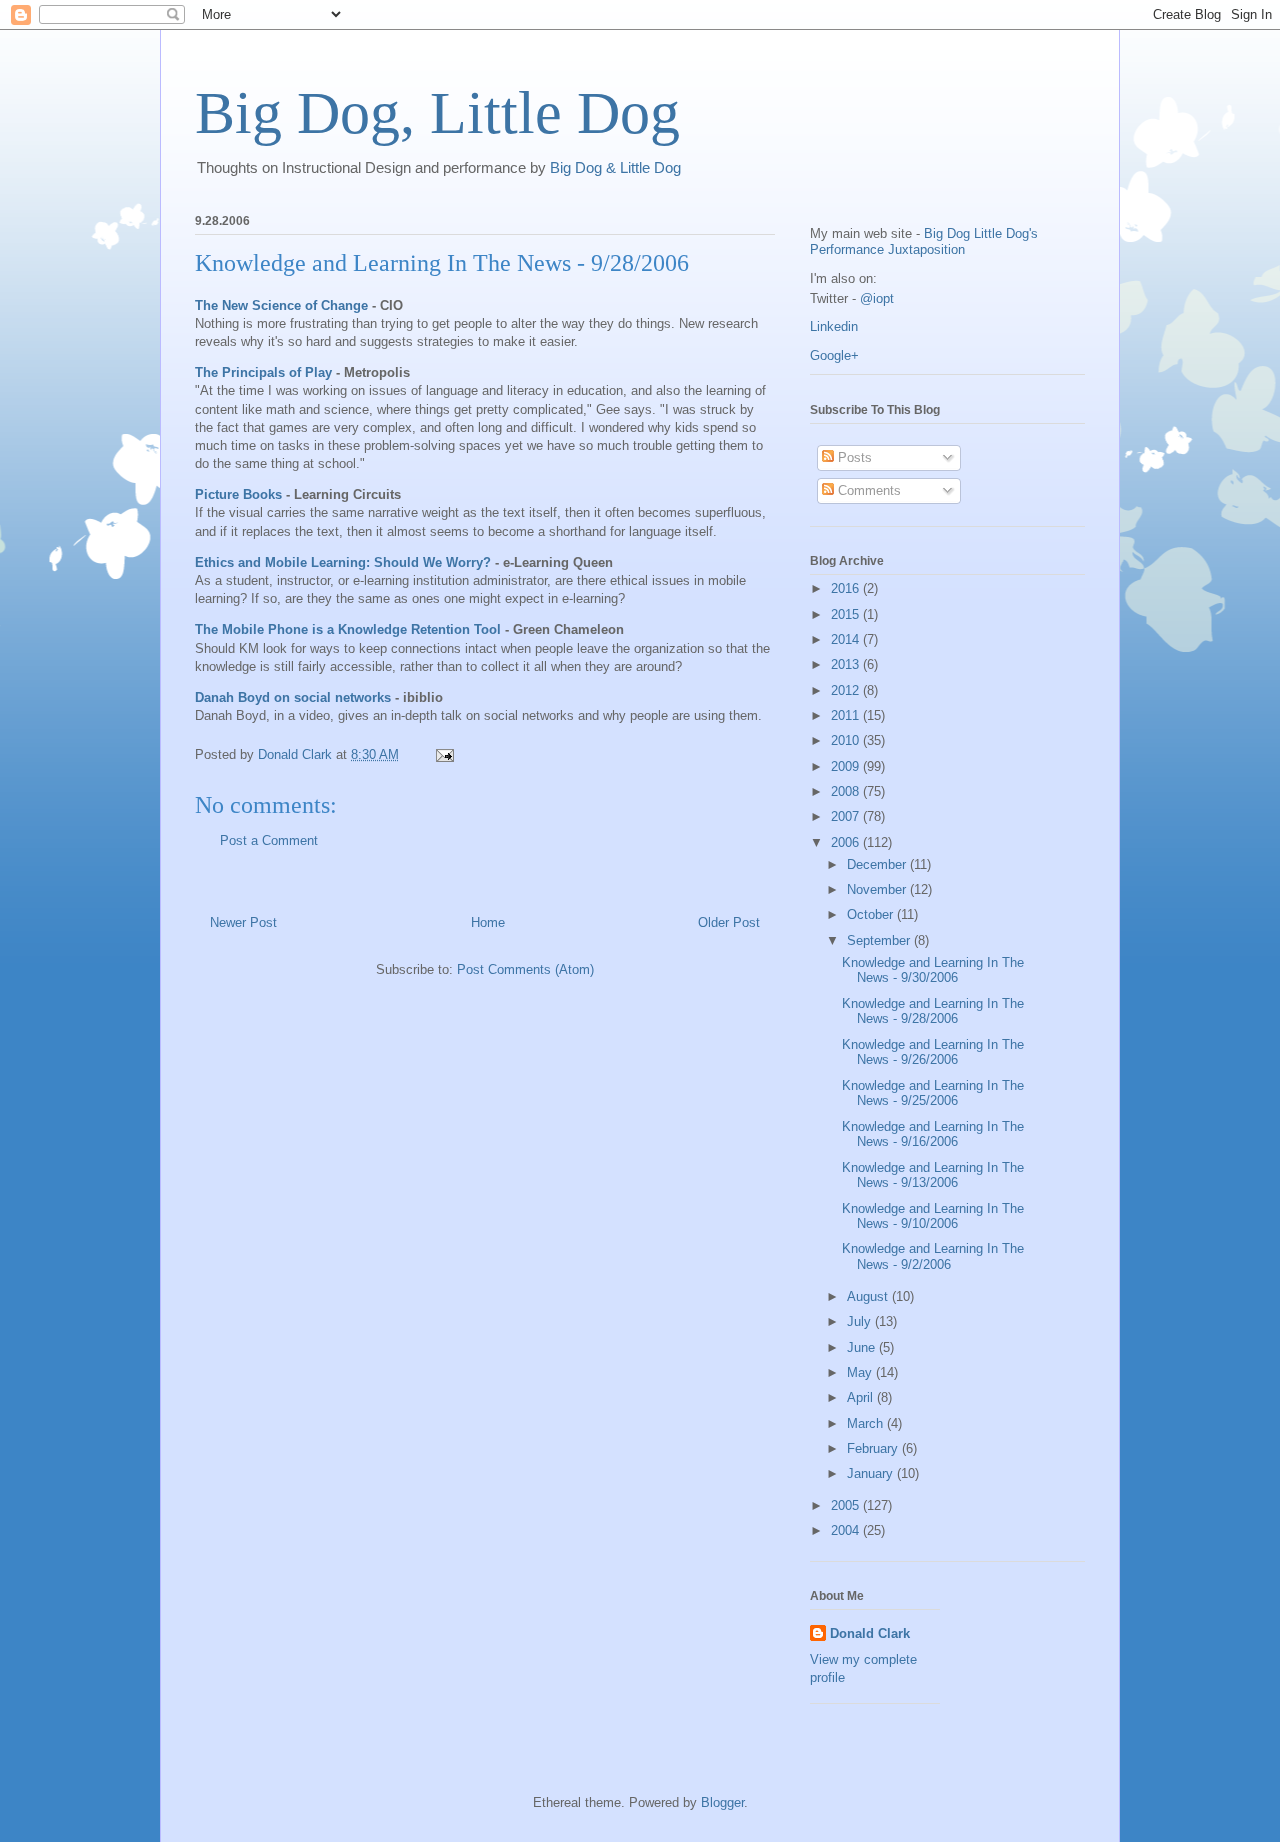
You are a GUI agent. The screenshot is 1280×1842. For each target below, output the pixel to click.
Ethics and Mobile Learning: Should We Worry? (343, 562)
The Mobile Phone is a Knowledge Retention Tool (348, 629)
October (872, 914)
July (861, 1321)
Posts (853, 457)
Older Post (729, 922)
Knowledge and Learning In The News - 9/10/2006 (933, 1216)
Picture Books (238, 494)
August (869, 1296)
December (878, 864)
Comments (867, 490)
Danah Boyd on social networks (293, 697)
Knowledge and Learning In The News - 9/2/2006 (933, 1256)
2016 (847, 588)
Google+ (834, 355)
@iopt (877, 298)
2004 (847, 1530)
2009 (847, 766)
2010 (847, 740)
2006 (847, 842)
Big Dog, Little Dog (437, 113)
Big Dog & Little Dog (615, 167)
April (862, 1397)
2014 (847, 639)
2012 (847, 690)
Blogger (722, 1802)
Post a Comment (269, 840)
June (863, 1347)
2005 (847, 1505)
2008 (847, 791)
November (878, 889)
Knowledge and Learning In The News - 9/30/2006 (933, 970)
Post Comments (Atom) (525, 969)
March (867, 1423)
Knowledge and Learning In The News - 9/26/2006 (933, 1052)
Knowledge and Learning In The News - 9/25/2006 (933, 1093)
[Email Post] (443, 754)
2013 (847, 664)
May (861, 1372)
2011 (847, 715)
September (880, 940)
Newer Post (243, 922)
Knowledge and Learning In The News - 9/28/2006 (442, 263)
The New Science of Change (281, 305)
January (872, 1473)
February (874, 1448)
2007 (847, 816)
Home (488, 922)
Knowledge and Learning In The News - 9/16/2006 (933, 1134)
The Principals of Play (263, 372)
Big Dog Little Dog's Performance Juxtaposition (924, 241)
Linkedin (834, 326)
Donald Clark (870, 1633)
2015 (847, 614)
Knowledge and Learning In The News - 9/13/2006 (933, 1175)
